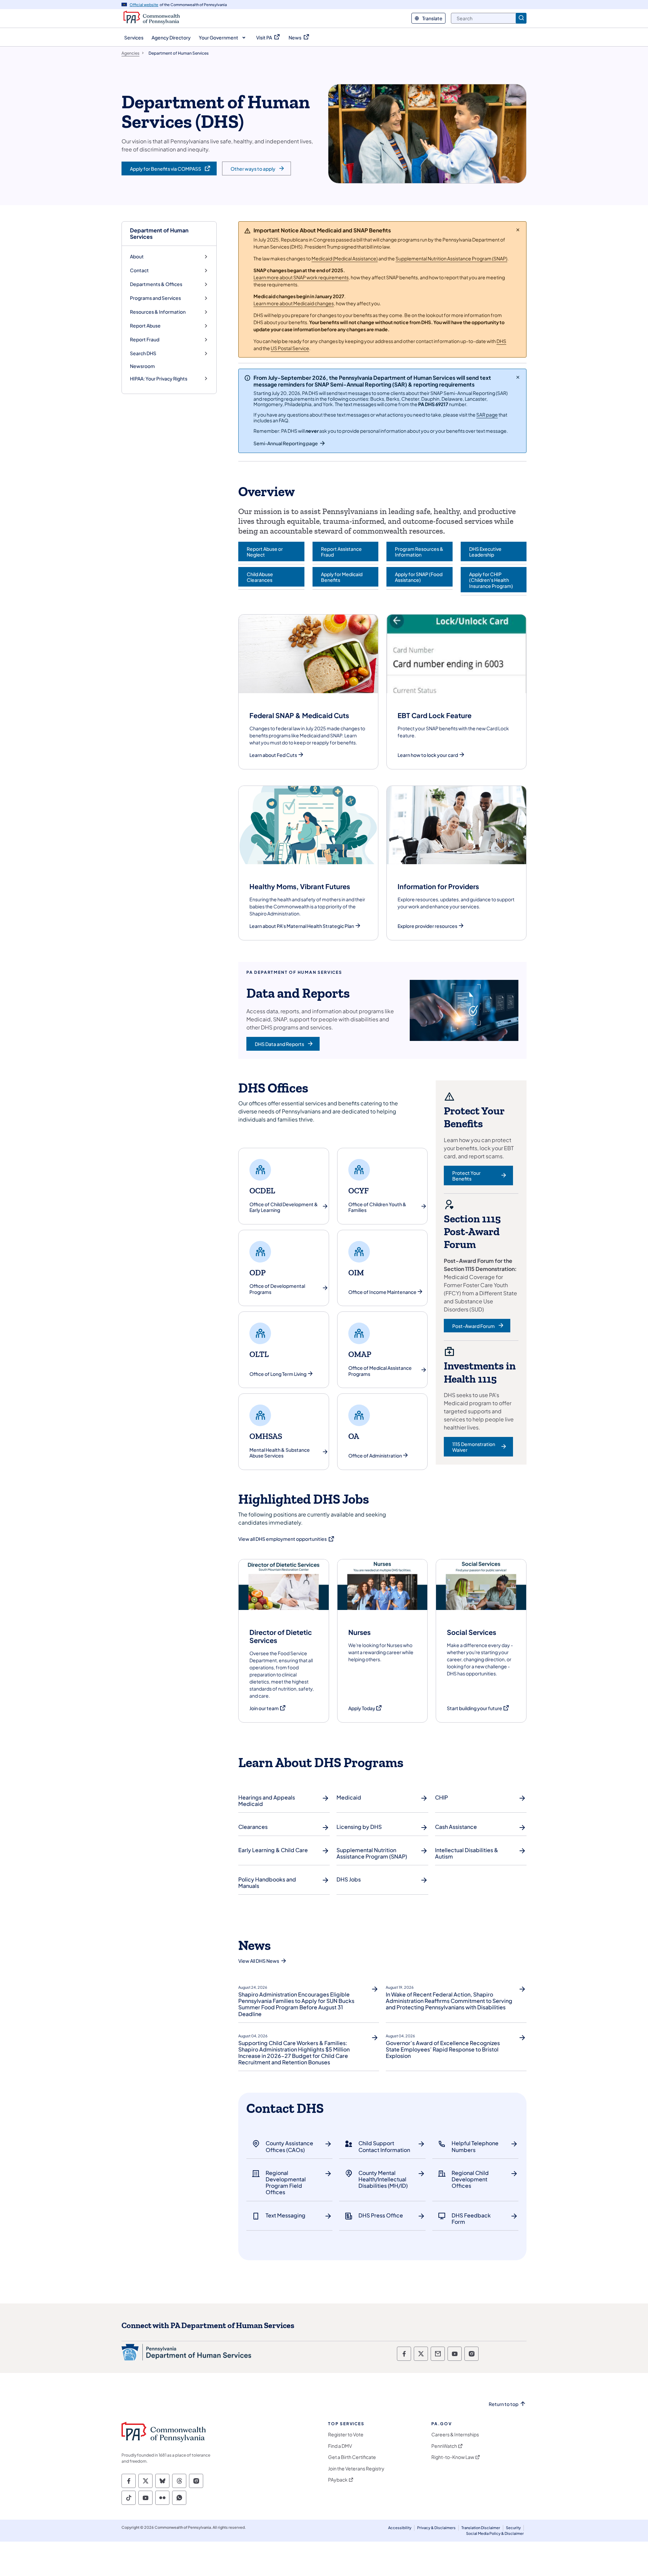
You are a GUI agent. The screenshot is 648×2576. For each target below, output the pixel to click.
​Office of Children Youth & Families (377, 1207)
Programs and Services (155, 298)
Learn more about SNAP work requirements (301, 277)
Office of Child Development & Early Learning (284, 1207)
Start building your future (478, 1708)
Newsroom (142, 366)
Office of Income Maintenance (382, 1292)
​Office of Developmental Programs (277, 1289)
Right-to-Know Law (453, 2457)
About (137, 257)
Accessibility (400, 2528)
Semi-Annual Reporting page (286, 443)
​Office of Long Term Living (278, 1374)
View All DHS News (259, 1961)
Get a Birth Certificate (352, 2457)
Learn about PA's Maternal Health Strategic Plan (302, 926)
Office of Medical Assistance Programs (380, 1371)
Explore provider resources (427, 926)
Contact (139, 270)
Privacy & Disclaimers (436, 2528)
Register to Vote (346, 2435)
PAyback (338, 2480)
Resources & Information (158, 312)
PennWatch (444, 2446)
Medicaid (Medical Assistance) (345, 258)
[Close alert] (518, 230)
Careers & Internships (455, 2435)
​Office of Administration (375, 1456)
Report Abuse (145, 326)
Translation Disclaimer (481, 2528)
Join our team (268, 1708)
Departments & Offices (156, 284)
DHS (501, 341)
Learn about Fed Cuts (273, 755)
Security (513, 2528)
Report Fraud (145, 339)
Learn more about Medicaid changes (294, 303)
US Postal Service (290, 348)
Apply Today (366, 1708)
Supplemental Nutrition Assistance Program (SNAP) (451, 258)
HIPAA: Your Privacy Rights (159, 379)
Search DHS (143, 353)
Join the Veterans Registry (356, 2469)
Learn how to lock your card (428, 755)
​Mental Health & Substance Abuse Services (280, 1453)
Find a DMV (340, 2446)
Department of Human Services (159, 233)
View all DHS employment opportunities (287, 1539)
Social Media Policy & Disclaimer (495, 2533)
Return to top (504, 2404)
